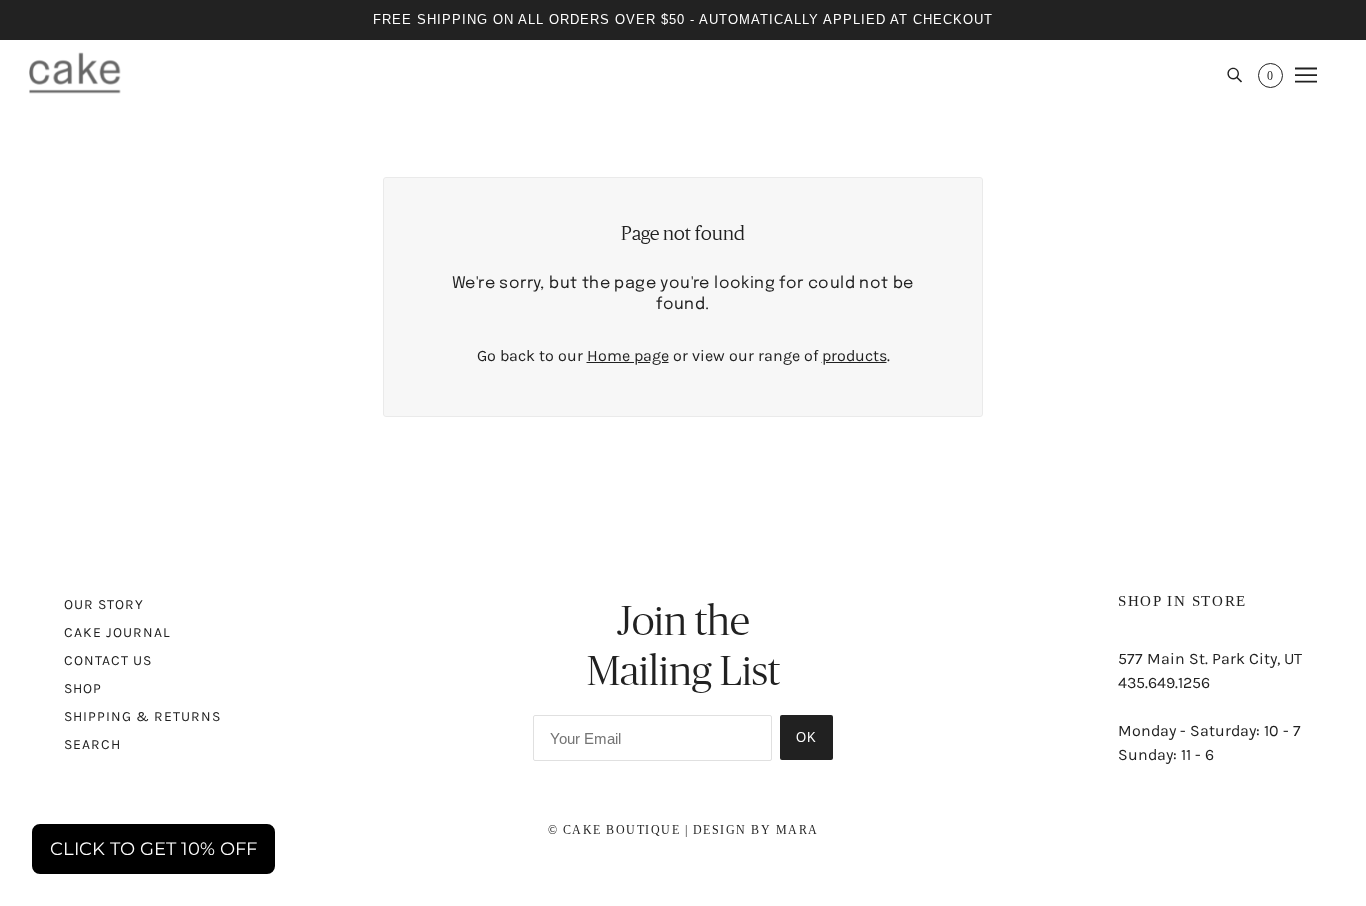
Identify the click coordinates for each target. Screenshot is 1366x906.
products (854, 355)
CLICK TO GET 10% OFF (153, 849)
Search (92, 744)
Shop (83, 688)
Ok (806, 737)
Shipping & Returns (142, 716)
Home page (628, 355)
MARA (797, 830)
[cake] (74, 72)
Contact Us (108, 660)
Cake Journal (117, 632)
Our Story (104, 604)
